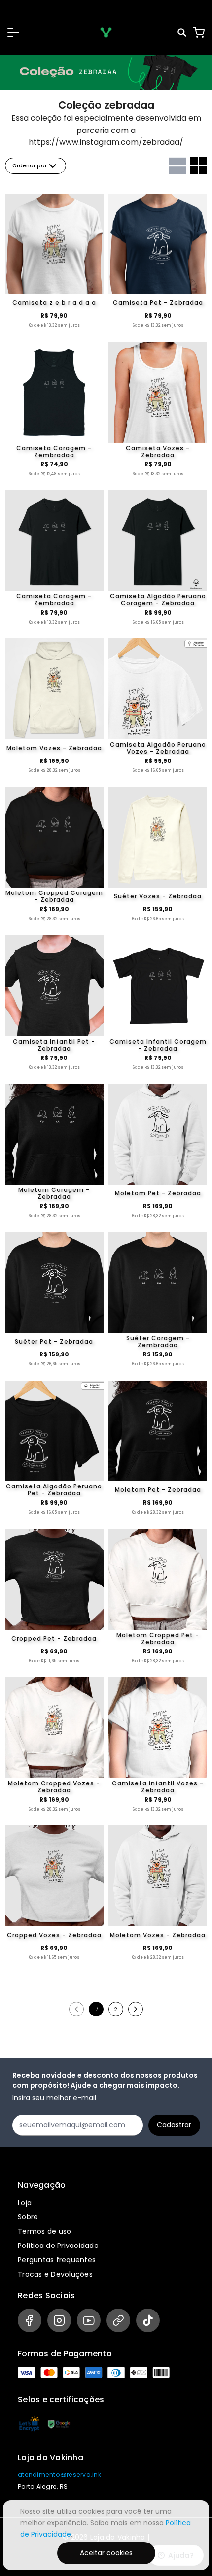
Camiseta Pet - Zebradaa (158, 303)
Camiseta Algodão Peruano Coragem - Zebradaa (158, 600)
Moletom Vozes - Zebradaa (54, 748)
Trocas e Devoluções (55, 2274)
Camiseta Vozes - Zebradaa (158, 452)
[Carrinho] (199, 33)
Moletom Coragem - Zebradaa (54, 1193)
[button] (13, 33)
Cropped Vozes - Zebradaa (54, 1935)
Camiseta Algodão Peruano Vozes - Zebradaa (158, 748)
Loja (25, 2203)
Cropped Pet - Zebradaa (54, 1638)
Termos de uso (44, 2231)
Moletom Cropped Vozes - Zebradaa (54, 1787)
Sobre (28, 2217)
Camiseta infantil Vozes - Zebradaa (158, 1787)
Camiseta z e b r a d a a (54, 303)
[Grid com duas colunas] (198, 166)
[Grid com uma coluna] (178, 166)
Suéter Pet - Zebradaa (54, 1341)
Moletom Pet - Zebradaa (158, 1193)
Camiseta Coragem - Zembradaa (54, 452)
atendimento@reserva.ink (59, 2474)
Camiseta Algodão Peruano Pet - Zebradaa (54, 1490)
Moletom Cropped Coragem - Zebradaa (54, 896)
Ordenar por (30, 166)
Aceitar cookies (106, 2553)
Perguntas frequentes (57, 2260)
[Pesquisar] (183, 33)
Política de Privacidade (58, 2246)
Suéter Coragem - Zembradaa (158, 1342)
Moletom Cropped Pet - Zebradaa (158, 1639)
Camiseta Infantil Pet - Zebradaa (54, 1045)
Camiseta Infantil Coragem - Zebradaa (158, 1045)
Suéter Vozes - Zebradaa (158, 896)
